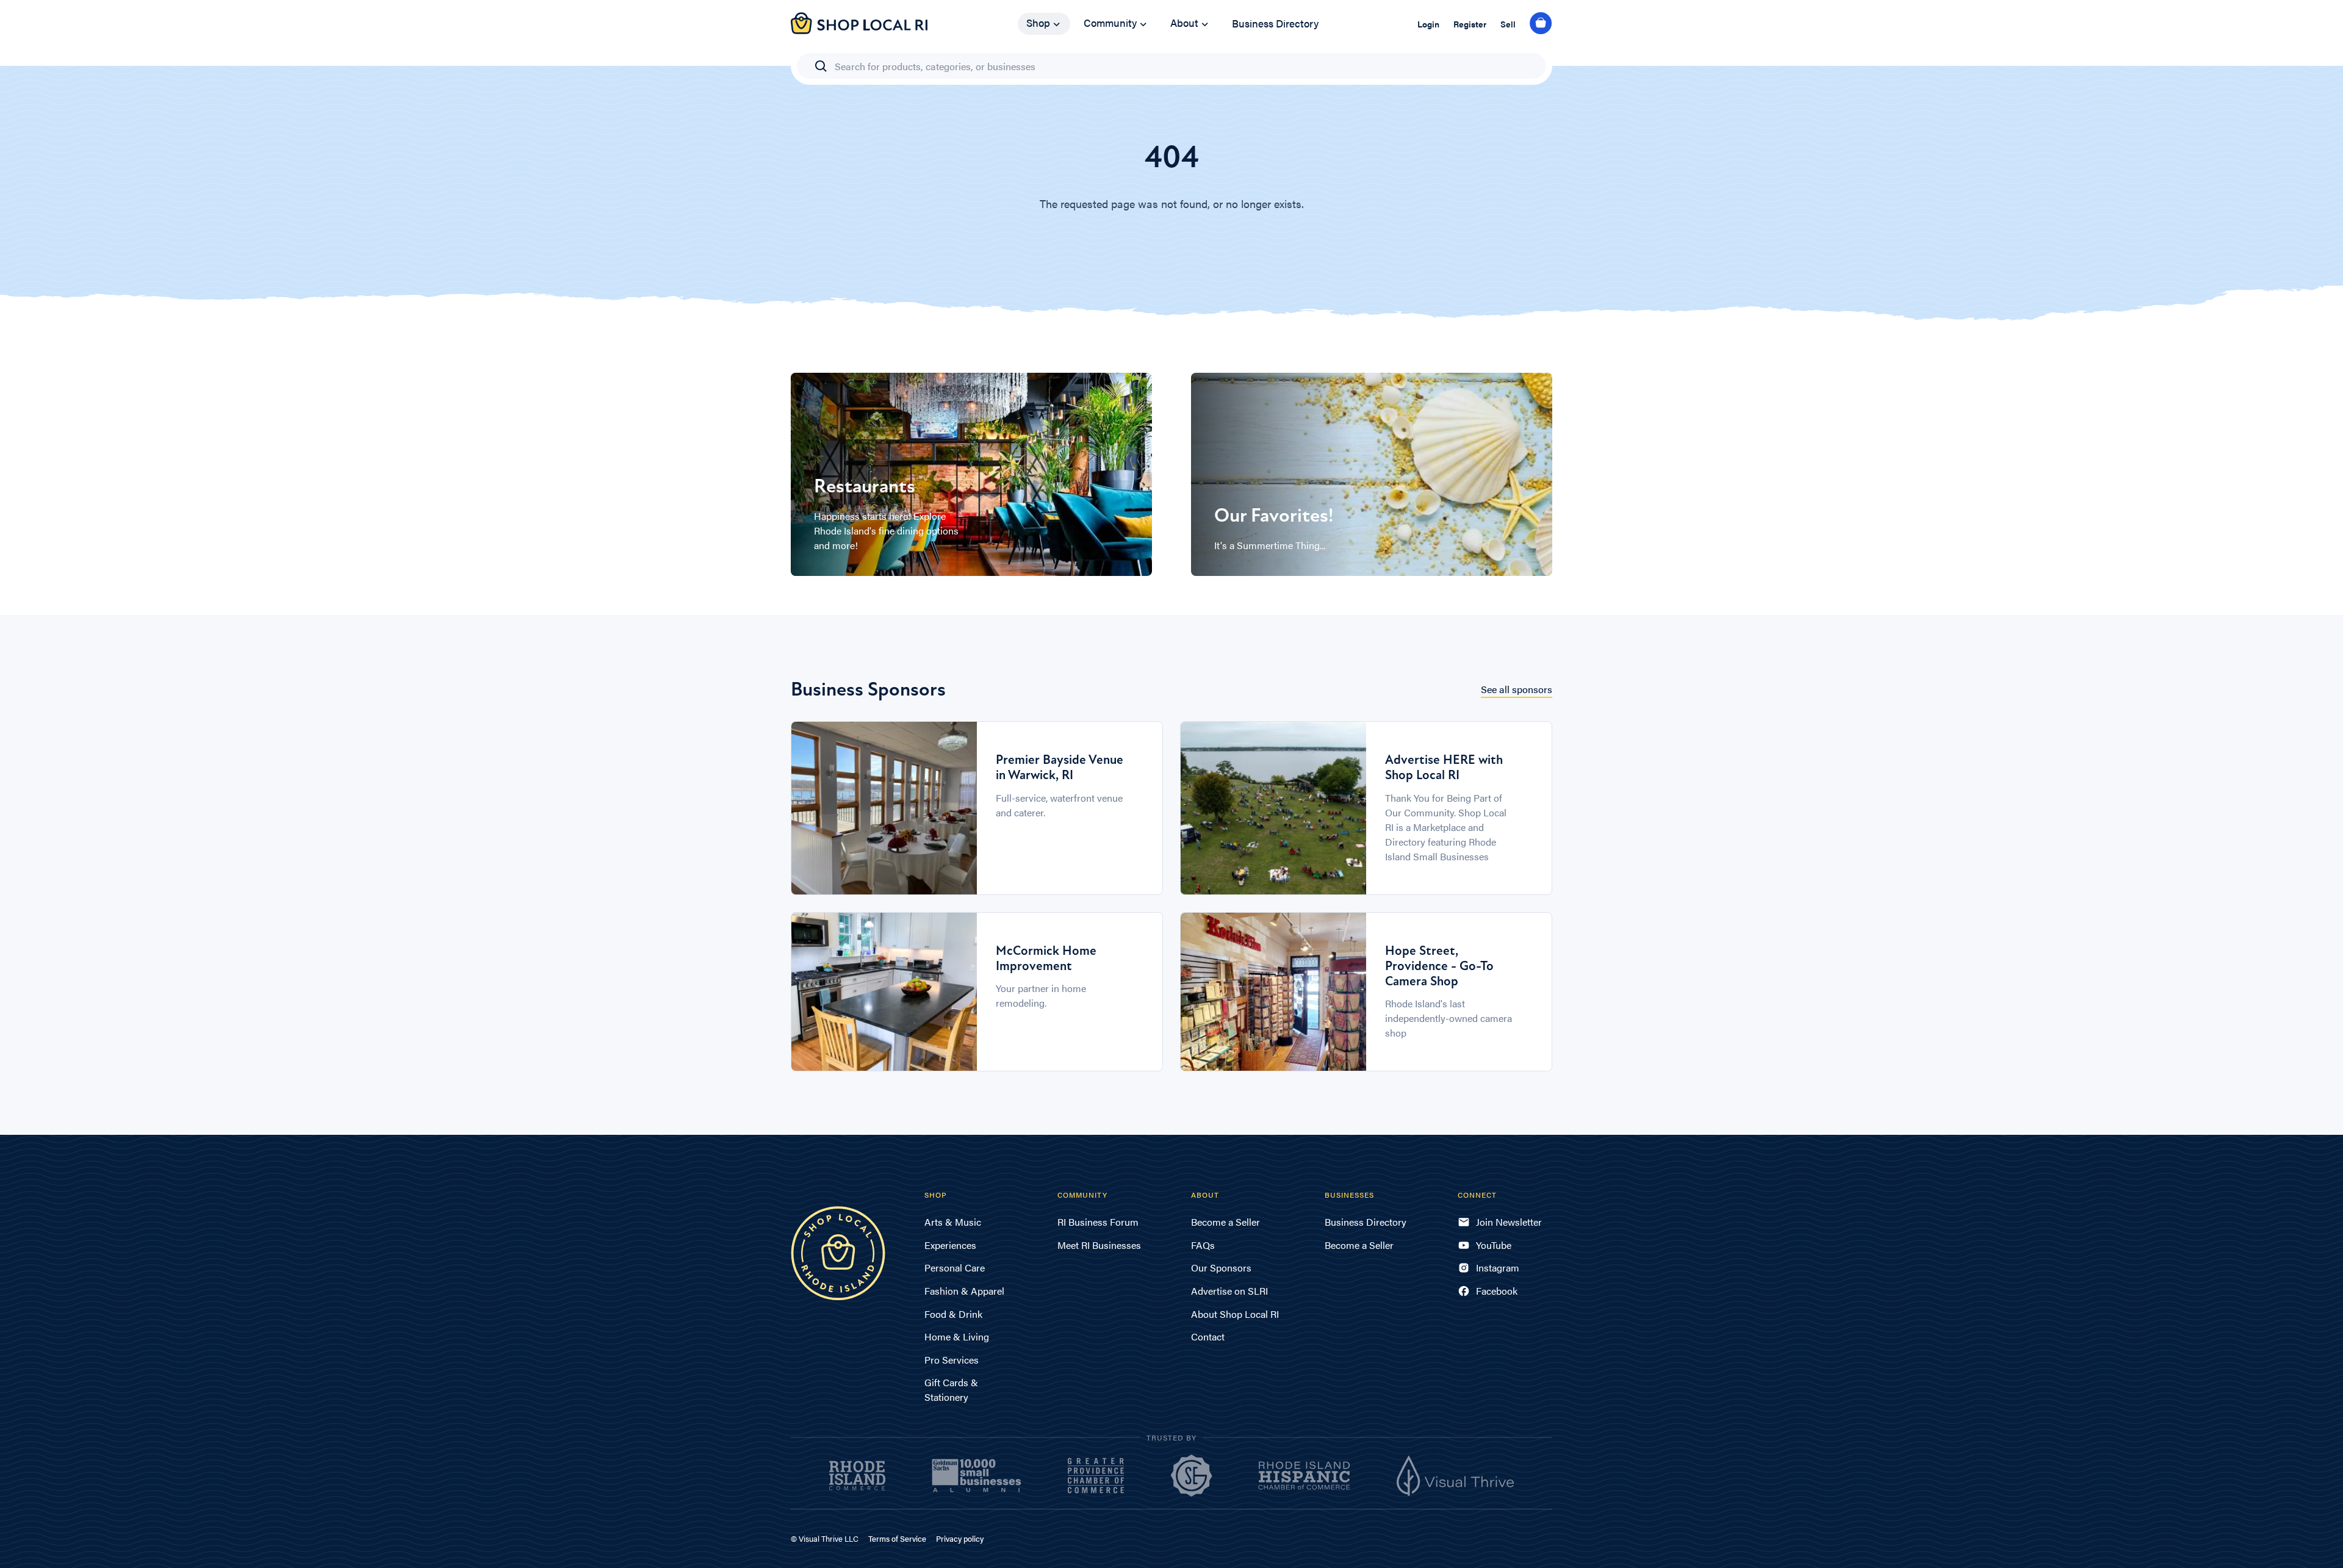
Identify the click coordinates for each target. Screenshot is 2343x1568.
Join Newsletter (1509, 1222)
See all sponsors (1517, 689)
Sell (1508, 24)
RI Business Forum (1098, 1222)
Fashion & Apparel (964, 1291)
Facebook (1497, 1291)
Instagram (1498, 1268)
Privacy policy (960, 1538)
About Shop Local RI (1235, 1314)
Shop (1038, 23)
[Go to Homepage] (859, 30)
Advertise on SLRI (1229, 1291)
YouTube (1494, 1245)
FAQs (1203, 1245)
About (1184, 23)
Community (1110, 23)
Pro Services (952, 1360)
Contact (1208, 1336)
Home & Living (957, 1336)
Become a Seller (1225, 1222)
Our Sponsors (1221, 1268)
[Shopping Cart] (1541, 24)
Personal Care (955, 1268)
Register (1470, 24)
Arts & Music (953, 1222)
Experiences (950, 1245)
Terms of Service (897, 1538)
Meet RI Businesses (1099, 1245)
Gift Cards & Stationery (951, 1390)
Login (1428, 24)
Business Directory (1275, 23)
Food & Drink (953, 1314)
